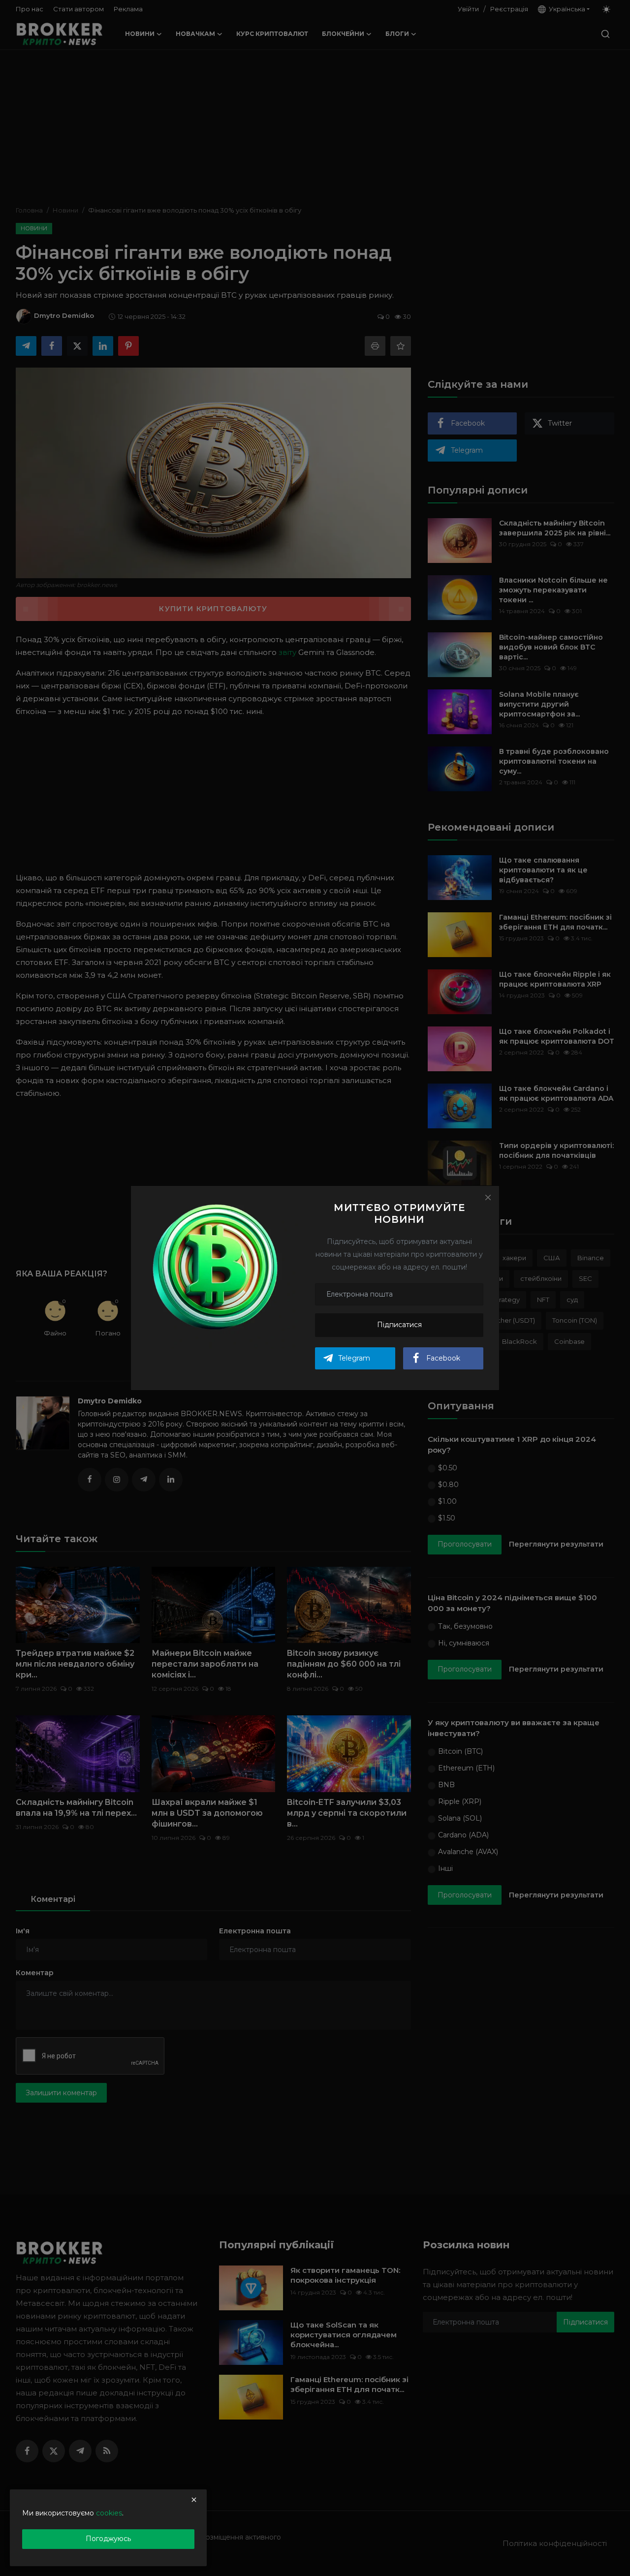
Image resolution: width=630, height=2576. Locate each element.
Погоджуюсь (108, 2539)
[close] (194, 2500)
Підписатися (399, 1325)
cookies (109, 2513)
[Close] (488, 1197)
